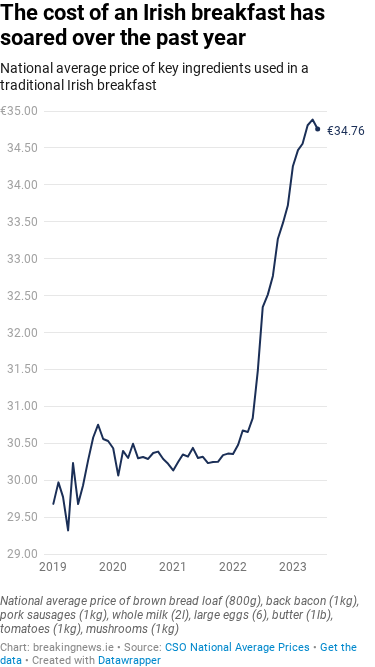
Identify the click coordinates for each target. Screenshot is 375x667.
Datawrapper (129, 660)
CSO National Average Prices (239, 647)
